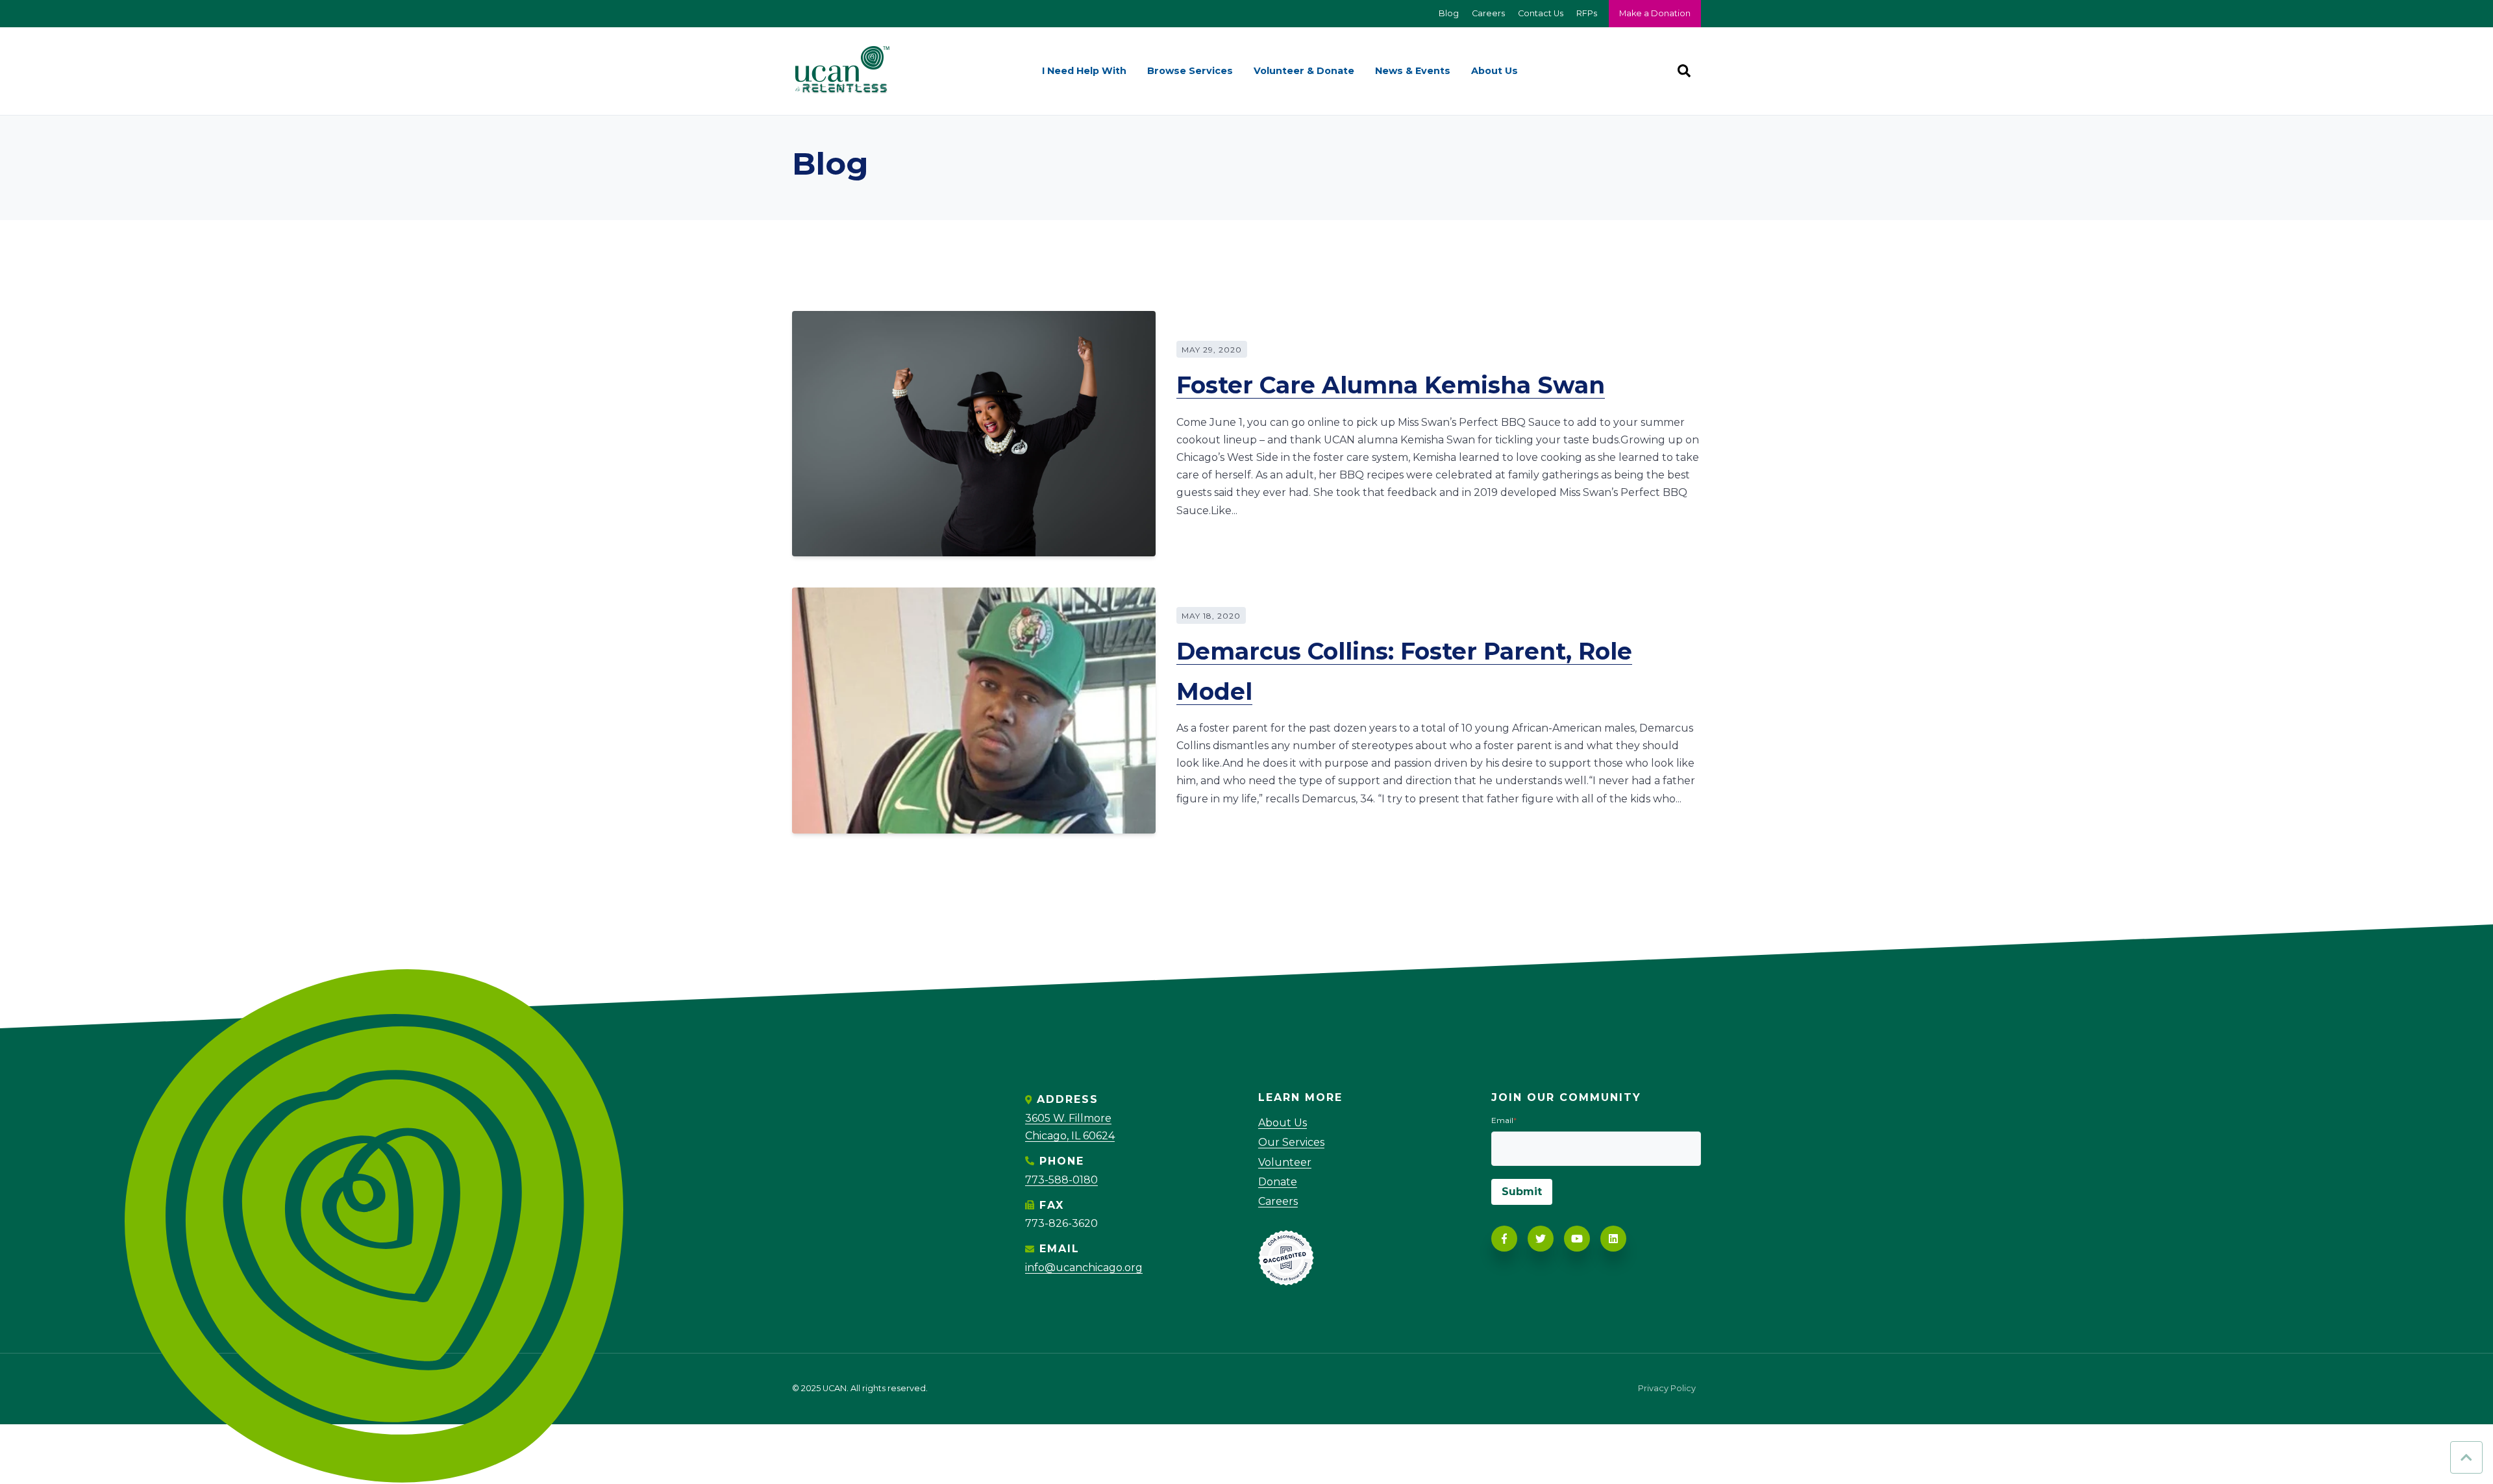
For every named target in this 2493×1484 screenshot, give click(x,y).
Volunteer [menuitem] (1285, 1162)
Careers (1488, 13)
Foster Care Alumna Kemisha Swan (1391, 385)
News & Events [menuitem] (1413, 71)
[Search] (1684, 71)
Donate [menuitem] (1278, 1182)
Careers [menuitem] (1278, 1201)
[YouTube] (1577, 1239)
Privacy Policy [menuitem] (1667, 1389)
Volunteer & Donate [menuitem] (1304, 71)
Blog (1449, 13)
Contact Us (1541, 13)
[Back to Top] (2466, 1457)
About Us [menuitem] (1495, 71)
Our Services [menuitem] (1291, 1142)
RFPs (1587, 13)
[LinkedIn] (1613, 1239)
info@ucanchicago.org (1084, 1268)
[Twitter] (1541, 1239)
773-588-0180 (1061, 1180)
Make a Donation (1655, 13)
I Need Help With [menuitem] (1084, 71)
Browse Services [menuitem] (1190, 71)
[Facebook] (1504, 1239)
